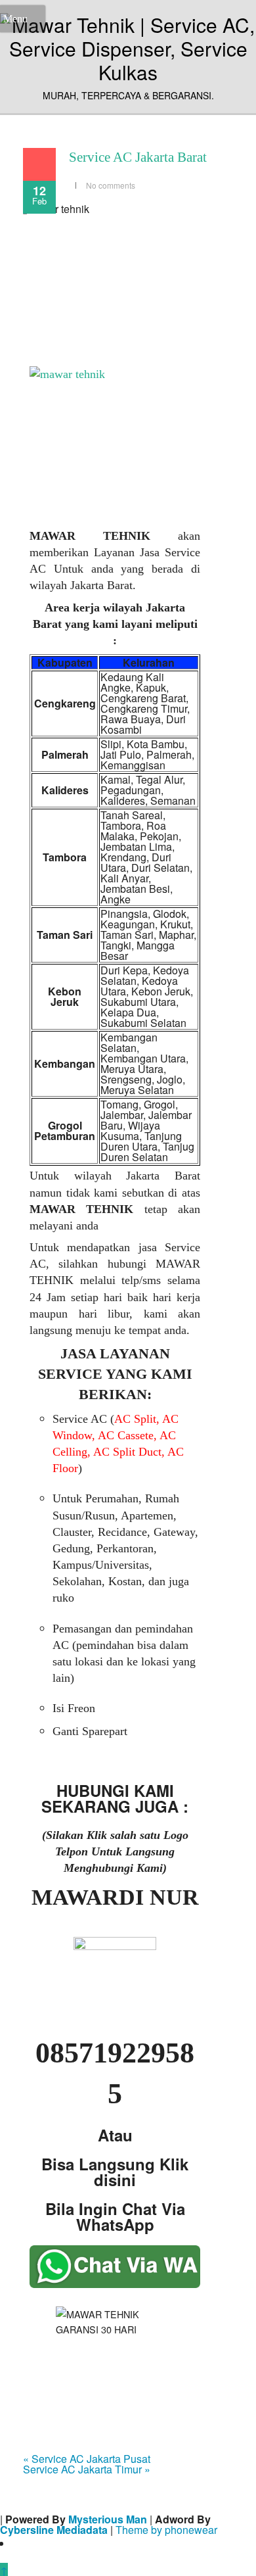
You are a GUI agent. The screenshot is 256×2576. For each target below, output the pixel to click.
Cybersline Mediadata (54, 2530)
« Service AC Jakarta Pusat (87, 2459)
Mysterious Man (108, 2519)
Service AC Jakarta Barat (138, 157)
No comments (111, 185)
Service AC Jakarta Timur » (87, 2469)
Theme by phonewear (166, 2530)
